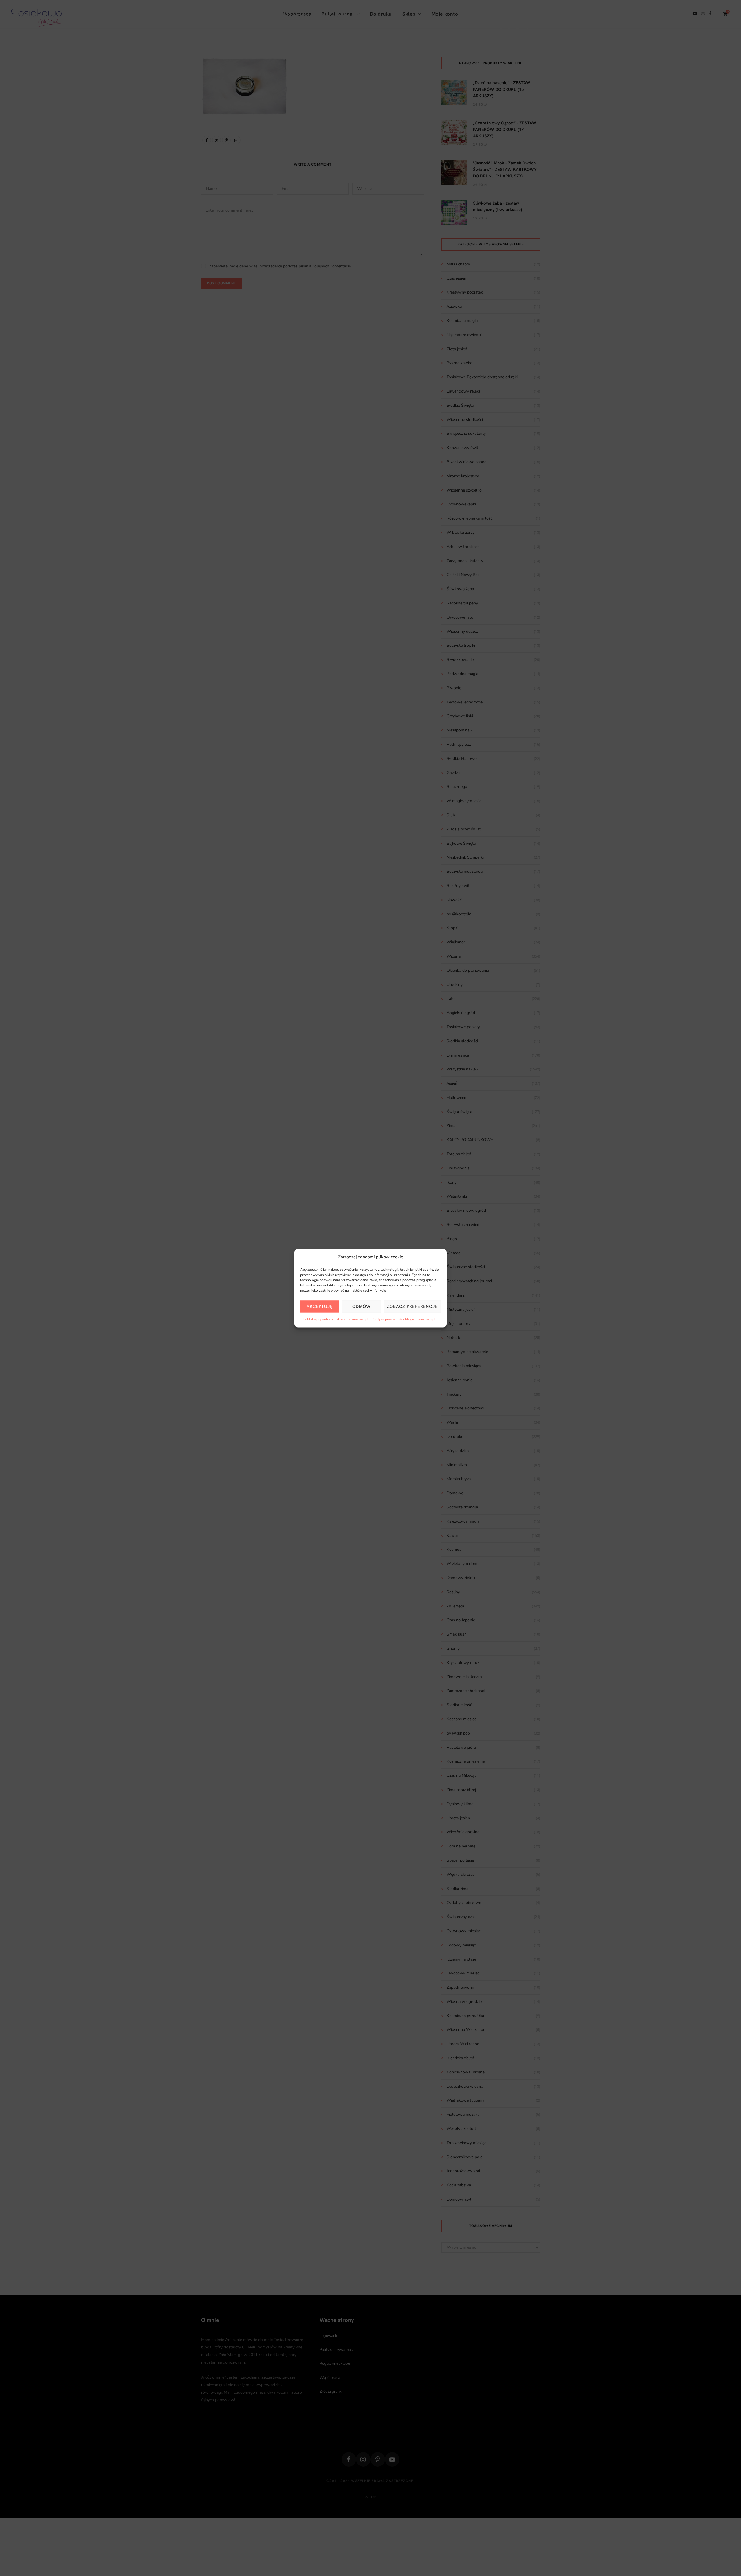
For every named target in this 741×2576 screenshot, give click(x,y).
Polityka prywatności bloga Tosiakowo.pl (403, 1319)
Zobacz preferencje (412, 1306)
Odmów (361, 1306)
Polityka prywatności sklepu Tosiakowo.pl (336, 1319)
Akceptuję (320, 1306)
